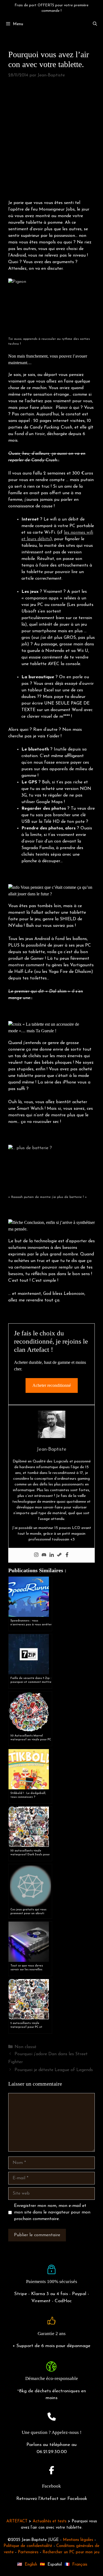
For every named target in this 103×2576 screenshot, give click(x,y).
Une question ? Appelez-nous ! (52, 2432)
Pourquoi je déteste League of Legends (54, 2070)
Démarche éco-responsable (52, 2378)
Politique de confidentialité (28, 2546)
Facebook (51, 2486)
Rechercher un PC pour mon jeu (71, 2552)
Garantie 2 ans (52, 2334)
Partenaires (28, 2552)
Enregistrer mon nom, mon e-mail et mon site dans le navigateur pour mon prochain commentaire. (52, 2212)
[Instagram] (36, 1555)
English (31, 2565)
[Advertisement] (51, 140)
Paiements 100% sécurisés (52, 2282)
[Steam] (59, 1555)
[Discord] (44, 1555)
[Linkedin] (52, 1555)
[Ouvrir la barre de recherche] (95, 24)
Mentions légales (78, 2540)
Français (80, 2565)
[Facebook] (67, 1555)
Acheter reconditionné (52, 1385)
